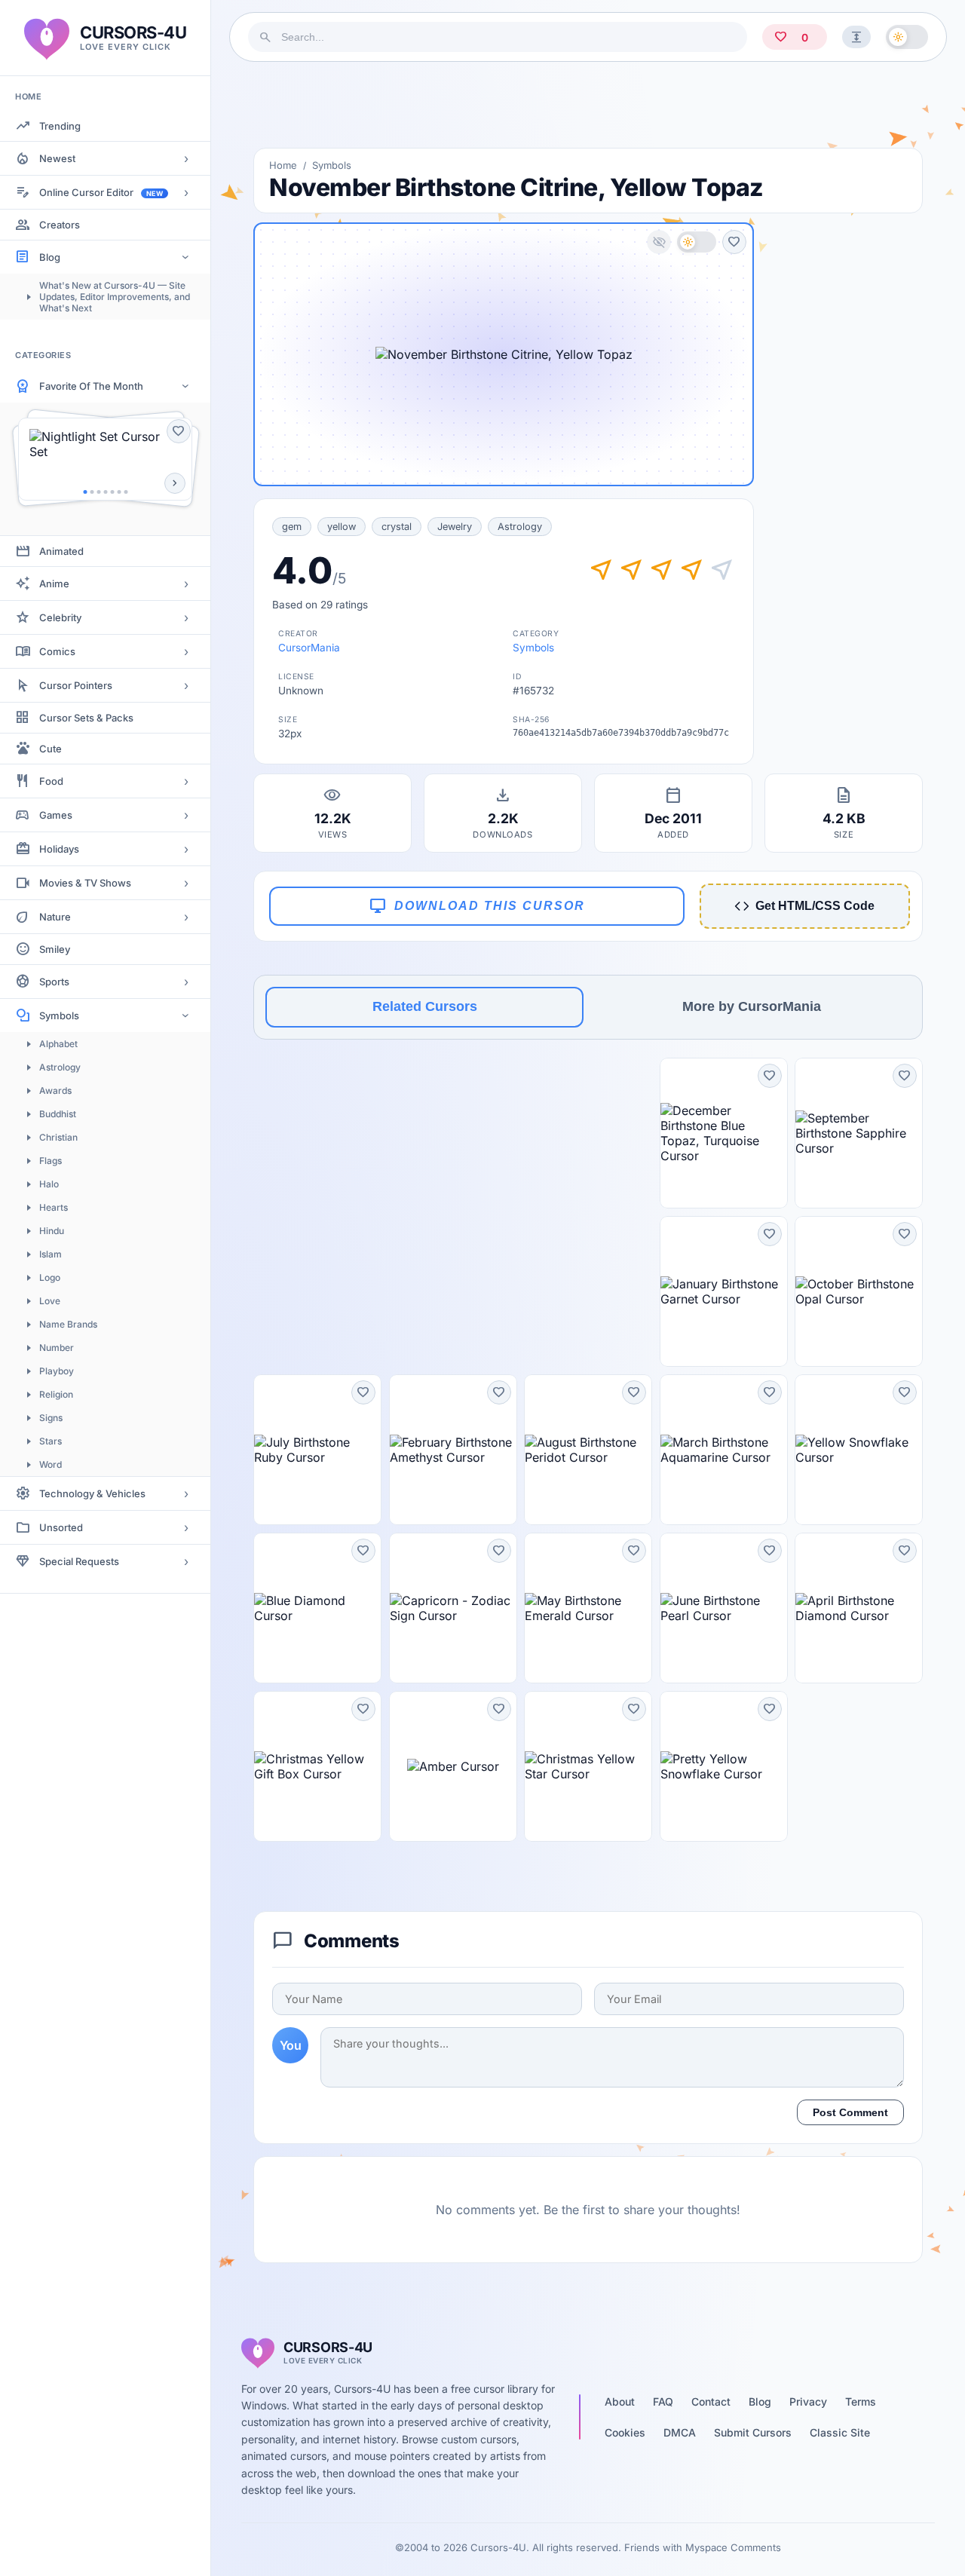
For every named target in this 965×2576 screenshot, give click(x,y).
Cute (51, 749)
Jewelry (455, 527)
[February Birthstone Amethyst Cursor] (453, 1450)
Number (57, 1348)
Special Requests (79, 1561)
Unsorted (61, 1527)
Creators (60, 225)
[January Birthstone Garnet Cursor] (724, 1291)
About (620, 2401)
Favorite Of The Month (91, 386)
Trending (60, 126)
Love (50, 1301)
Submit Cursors (753, 2432)
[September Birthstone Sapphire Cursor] (859, 1133)
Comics (57, 651)
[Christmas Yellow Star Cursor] (588, 1766)
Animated (61, 551)
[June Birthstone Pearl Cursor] (724, 1608)
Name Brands (68, 1324)
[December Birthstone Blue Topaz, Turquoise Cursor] (724, 1133)
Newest (57, 158)
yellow (342, 527)
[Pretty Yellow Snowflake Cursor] (724, 1766)
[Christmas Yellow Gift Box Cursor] (317, 1766)
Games (56, 815)
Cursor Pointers (76, 685)
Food (51, 781)
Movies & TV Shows (85, 883)
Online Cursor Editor (101, 192)
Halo (49, 1184)
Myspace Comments (733, 2547)
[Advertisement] (588, 105)
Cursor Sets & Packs (86, 718)
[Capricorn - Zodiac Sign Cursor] (453, 1608)
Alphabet (58, 1044)
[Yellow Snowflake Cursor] (859, 1450)
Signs (51, 1418)
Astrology (60, 1067)
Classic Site (840, 2432)
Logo (50, 1277)
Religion (56, 1394)
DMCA (680, 2432)
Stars (51, 1441)
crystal (397, 527)
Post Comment (850, 2112)
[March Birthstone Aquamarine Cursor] (724, 1450)
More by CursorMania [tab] (752, 1006)
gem (292, 527)
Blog (50, 257)
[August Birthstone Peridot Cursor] (588, 1450)
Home (283, 165)
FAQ (663, 2401)
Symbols (59, 1015)
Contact (711, 2401)
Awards (55, 1090)
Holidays (59, 849)
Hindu (52, 1231)
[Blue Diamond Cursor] (317, 1608)
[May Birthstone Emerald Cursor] (588, 1608)
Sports (54, 982)
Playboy (57, 1371)
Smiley (55, 949)
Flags (51, 1161)
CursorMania (309, 648)
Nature (55, 917)
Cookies (625, 2432)
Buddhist (58, 1114)
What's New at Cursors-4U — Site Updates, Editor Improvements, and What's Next (115, 297)
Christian (58, 1137)
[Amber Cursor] (453, 1766)
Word (51, 1464)
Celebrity (60, 617)
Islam (51, 1254)
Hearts (54, 1207)
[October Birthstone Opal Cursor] (859, 1291)
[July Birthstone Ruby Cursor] (317, 1450)
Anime (54, 584)
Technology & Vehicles (92, 1493)
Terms (861, 2401)
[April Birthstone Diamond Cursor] (859, 1608)
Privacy (808, 2401)
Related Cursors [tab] (425, 1006)
